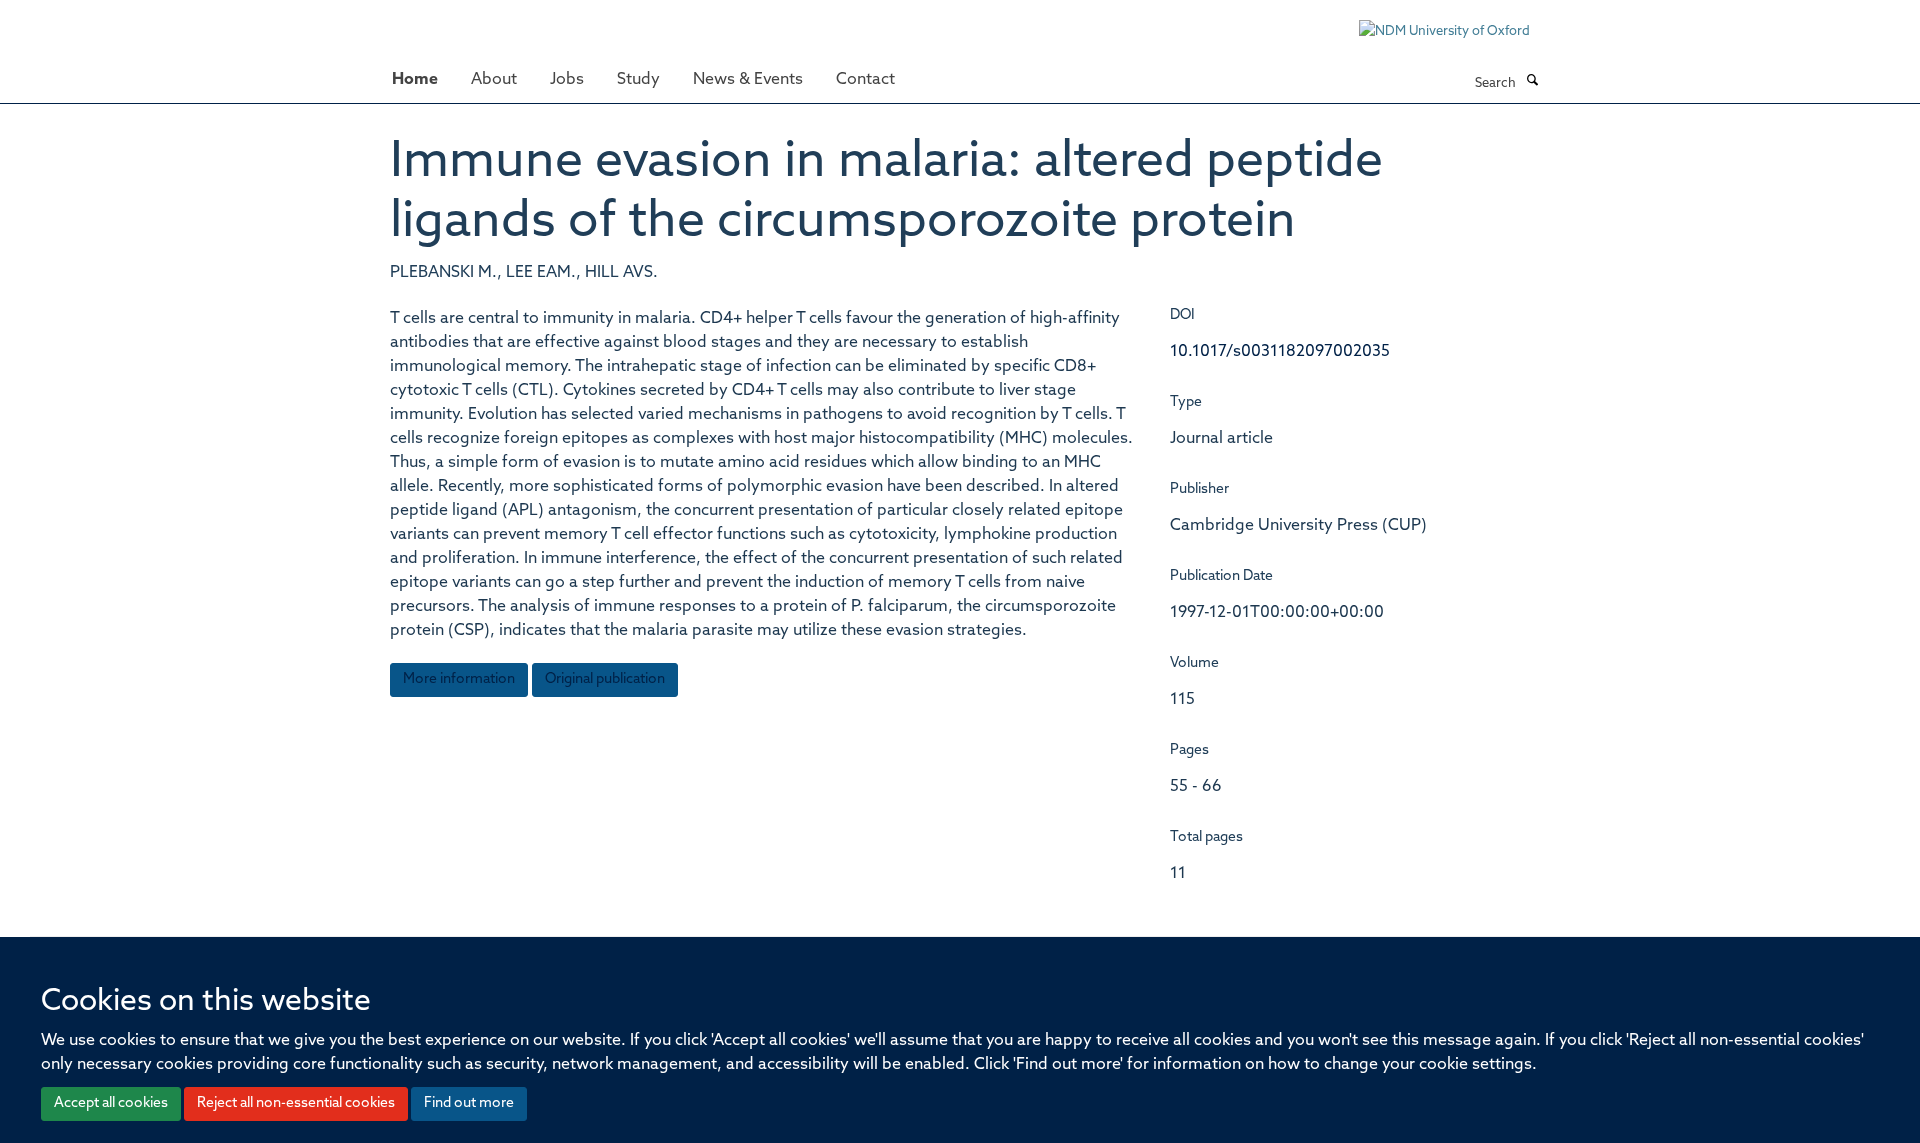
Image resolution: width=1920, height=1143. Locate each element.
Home (415, 80)
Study (638, 80)
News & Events (748, 80)
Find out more (469, 1103)
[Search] (1532, 82)
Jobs (567, 80)
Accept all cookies (111, 1103)
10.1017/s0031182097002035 (1280, 352)
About (494, 80)
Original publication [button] (605, 679)
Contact (865, 80)
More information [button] (459, 679)
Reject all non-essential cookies (296, 1103)
